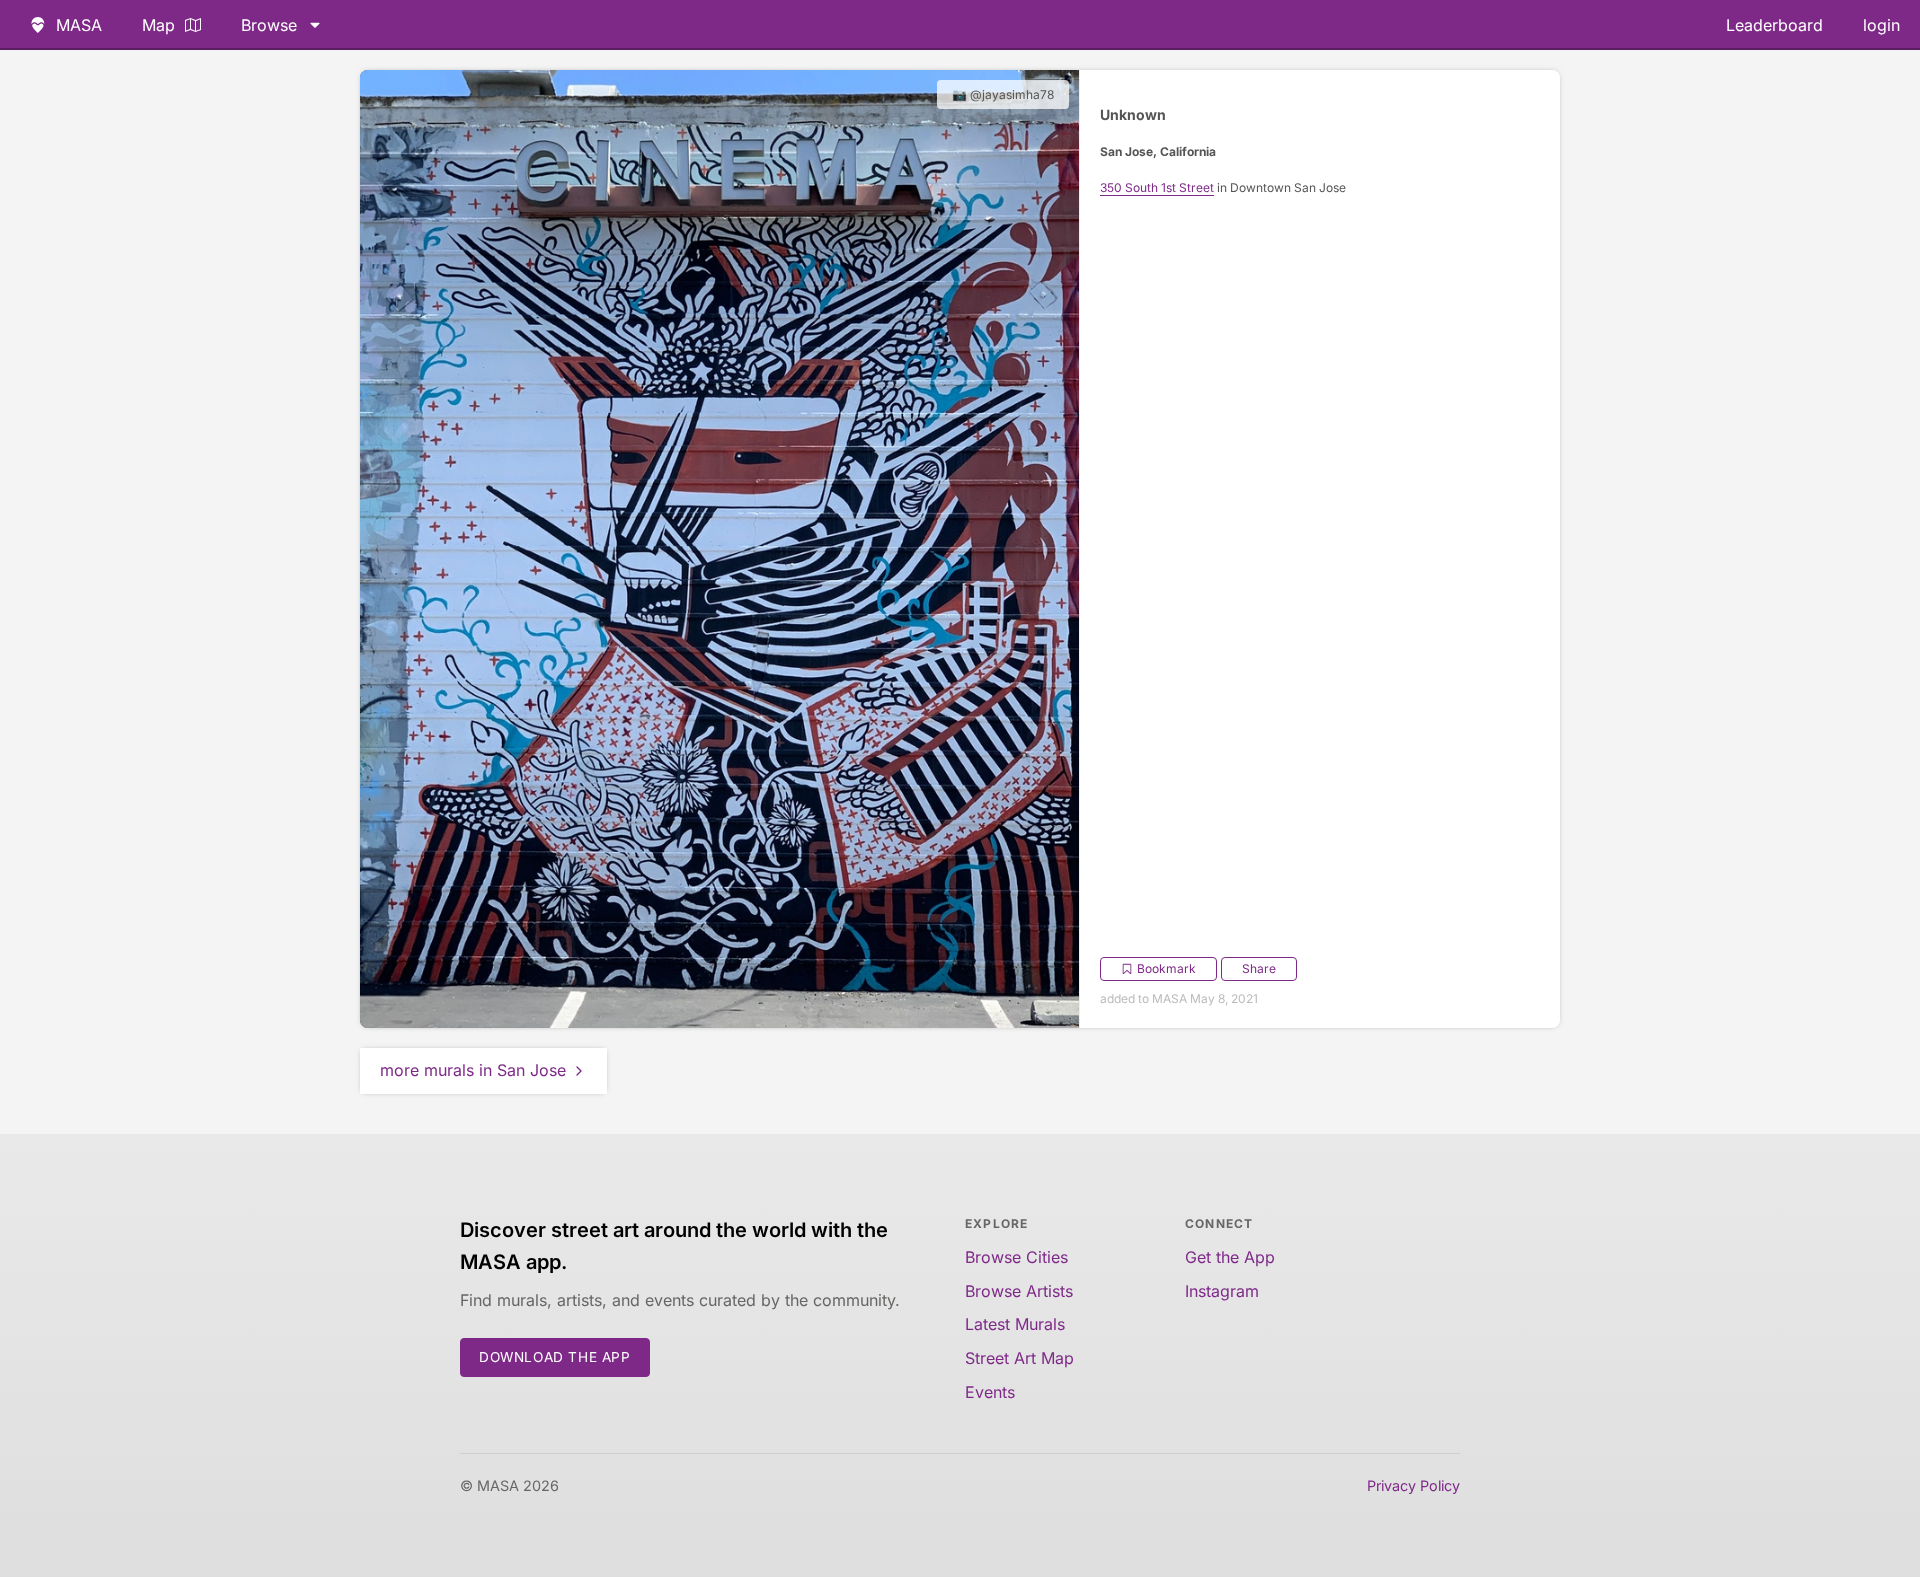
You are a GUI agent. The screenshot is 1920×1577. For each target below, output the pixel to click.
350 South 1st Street (1157, 187)
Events (990, 1392)
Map (158, 25)
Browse (269, 25)
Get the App (1230, 1257)
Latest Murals (1015, 1324)
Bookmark (1166, 968)
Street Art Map (1019, 1358)
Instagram (1222, 1291)
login (1881, 25)
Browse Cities (1016, 1257)
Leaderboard (1774, 25)
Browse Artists (1019, 1291)
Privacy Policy (1413, 1485)
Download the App (555, 1357)
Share (1259, 968)
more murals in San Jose (473, 1070)
